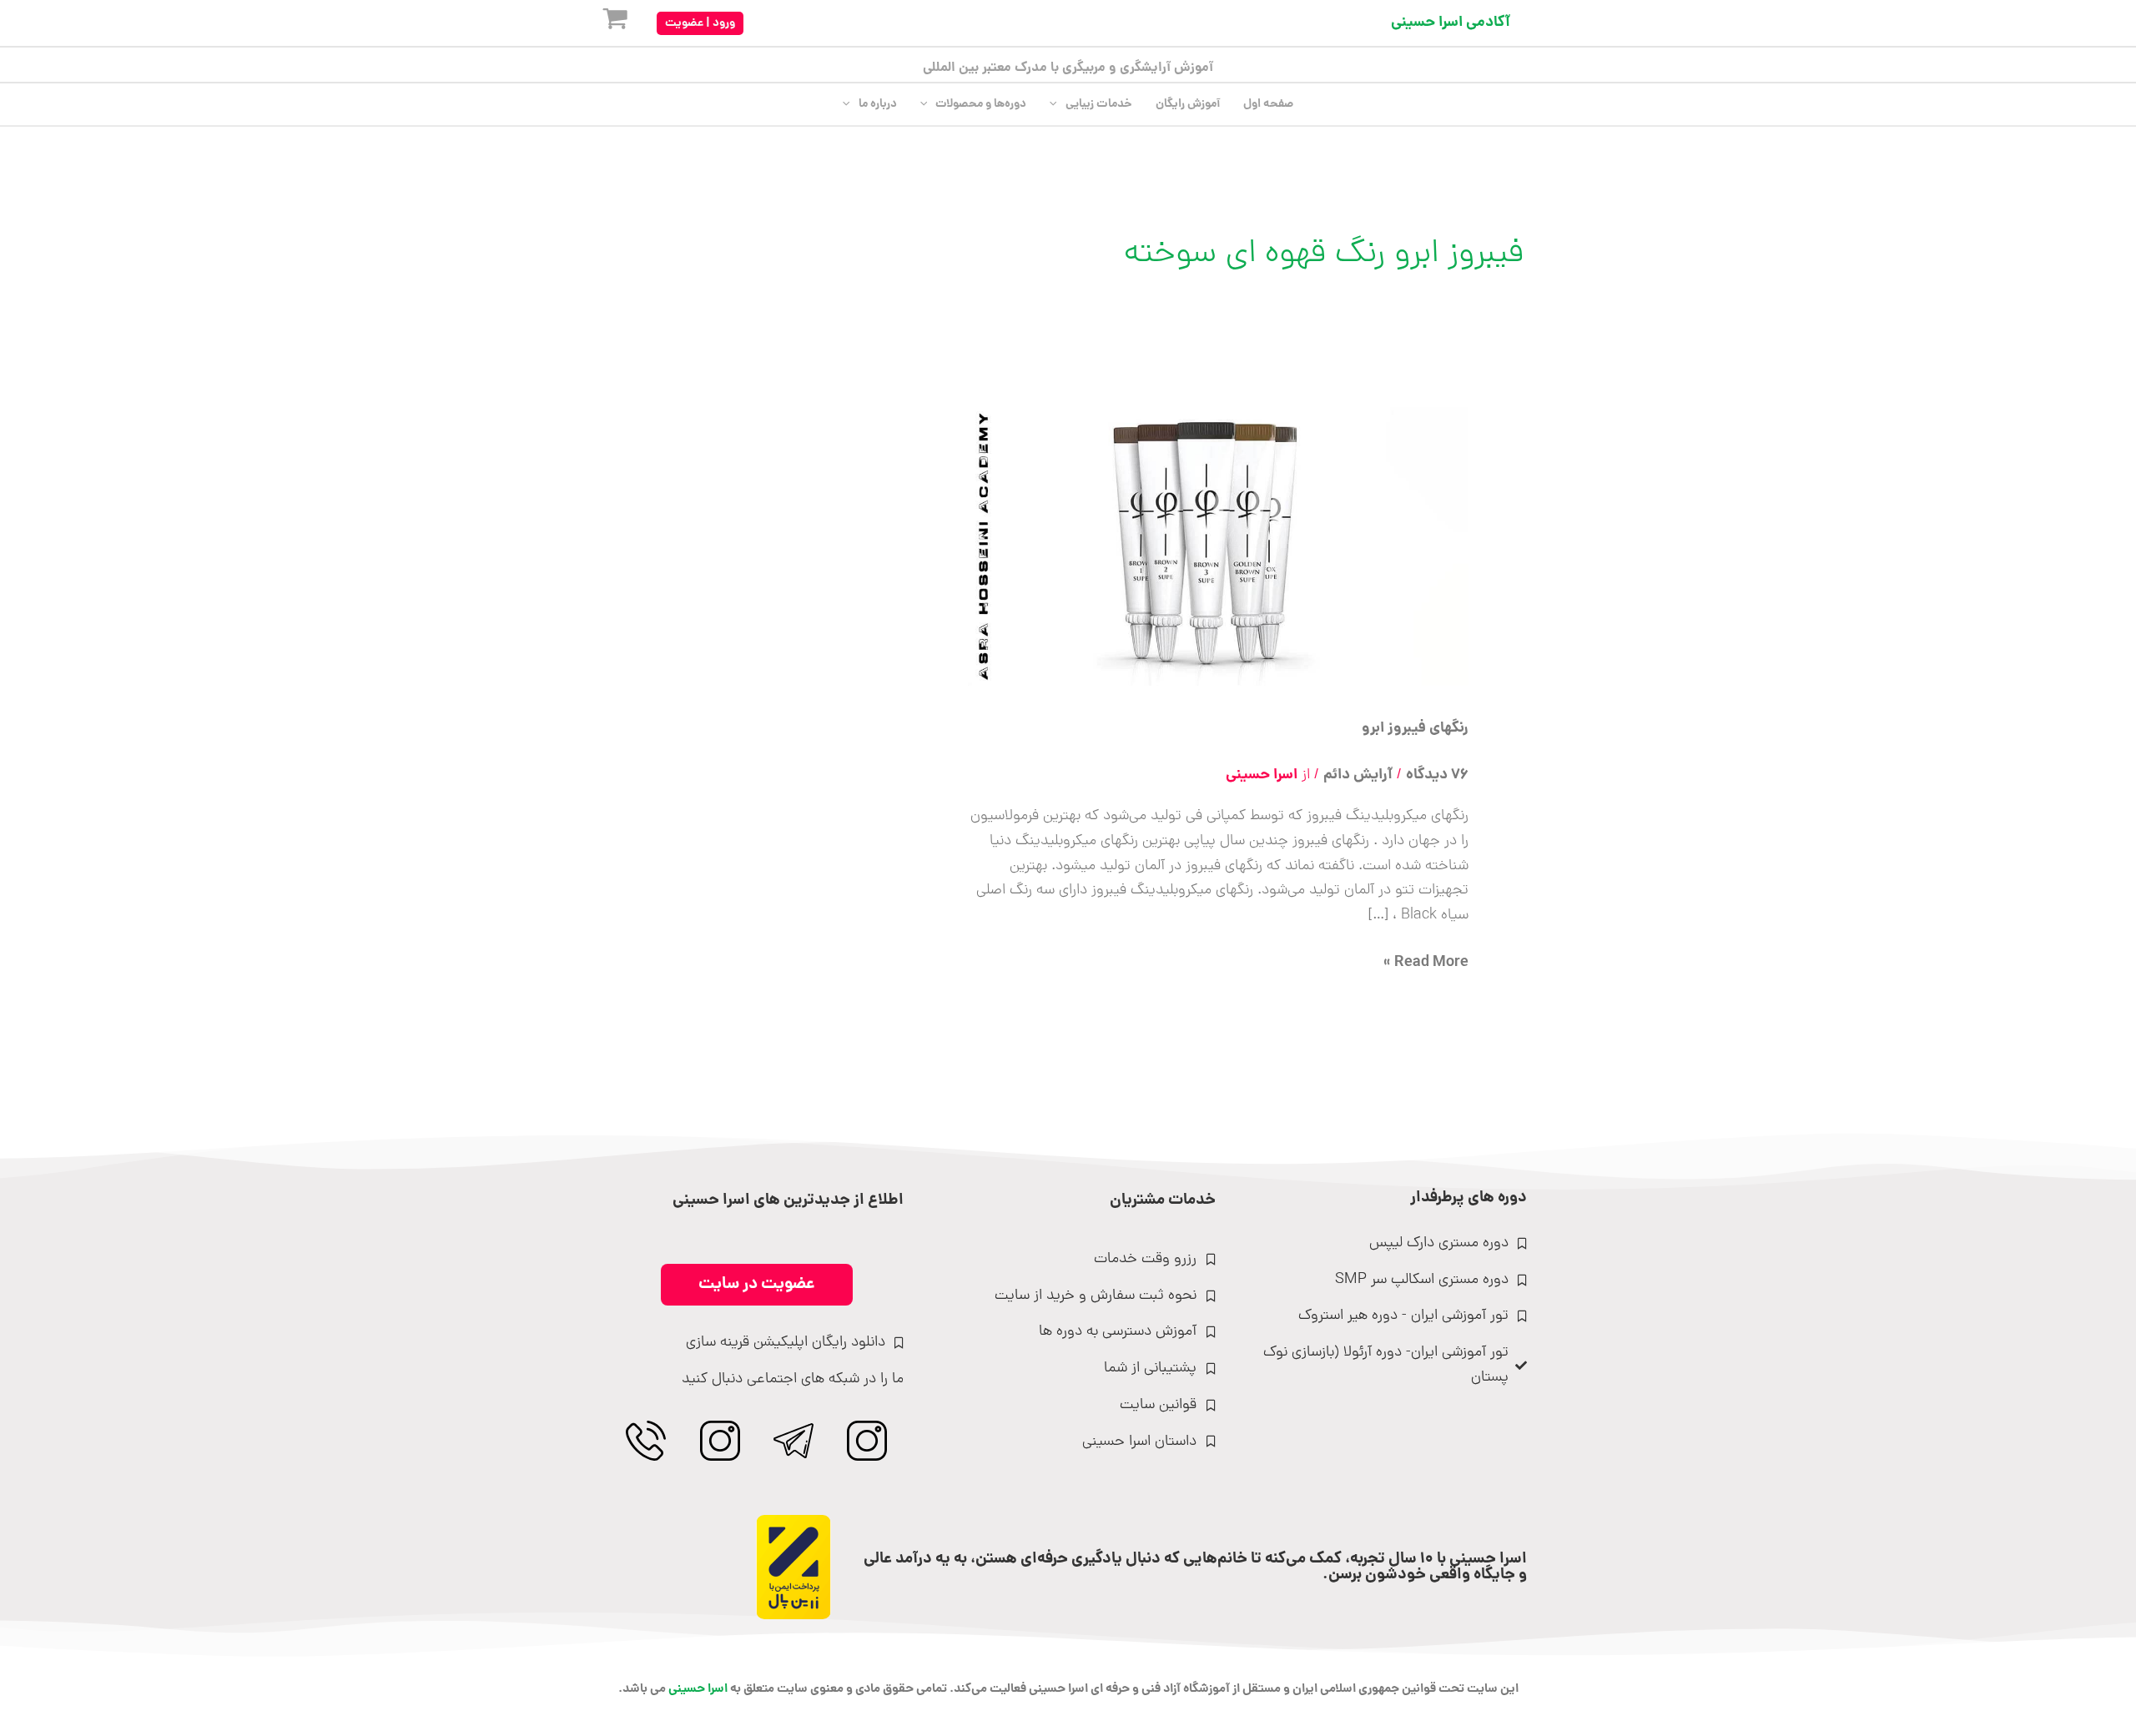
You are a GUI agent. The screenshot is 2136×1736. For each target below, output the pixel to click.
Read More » (1426, 963)
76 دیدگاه (1437, 775)
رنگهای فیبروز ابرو (1415, 729)
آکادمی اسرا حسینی (1451, 23)
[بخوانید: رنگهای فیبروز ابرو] (1218, 548)
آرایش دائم (1358, 775)
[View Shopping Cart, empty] (602, 23)
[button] (700, 23)
